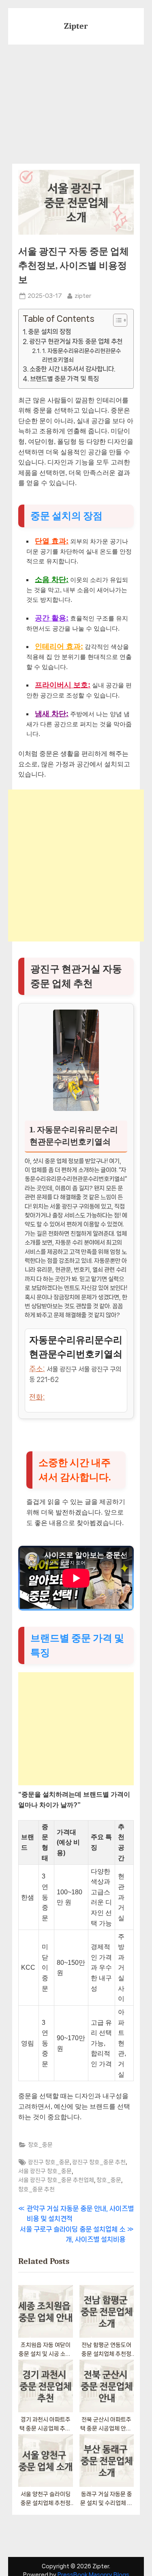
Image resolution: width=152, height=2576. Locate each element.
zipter (83, 295)
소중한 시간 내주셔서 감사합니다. (72, 369)
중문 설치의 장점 (49, 332)
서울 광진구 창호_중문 (45, 2171)
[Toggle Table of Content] (116, 320)
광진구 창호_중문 (49, 2162)
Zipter (76, 26)
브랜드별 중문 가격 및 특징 (64, 379)
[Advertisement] (76, 99)
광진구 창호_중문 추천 (99, 2162)
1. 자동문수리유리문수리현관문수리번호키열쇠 (82, 355)
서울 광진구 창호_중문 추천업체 (56, 2180)
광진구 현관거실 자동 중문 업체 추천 (76, 341)
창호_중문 (40, 2145)
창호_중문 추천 (36, 2189)
